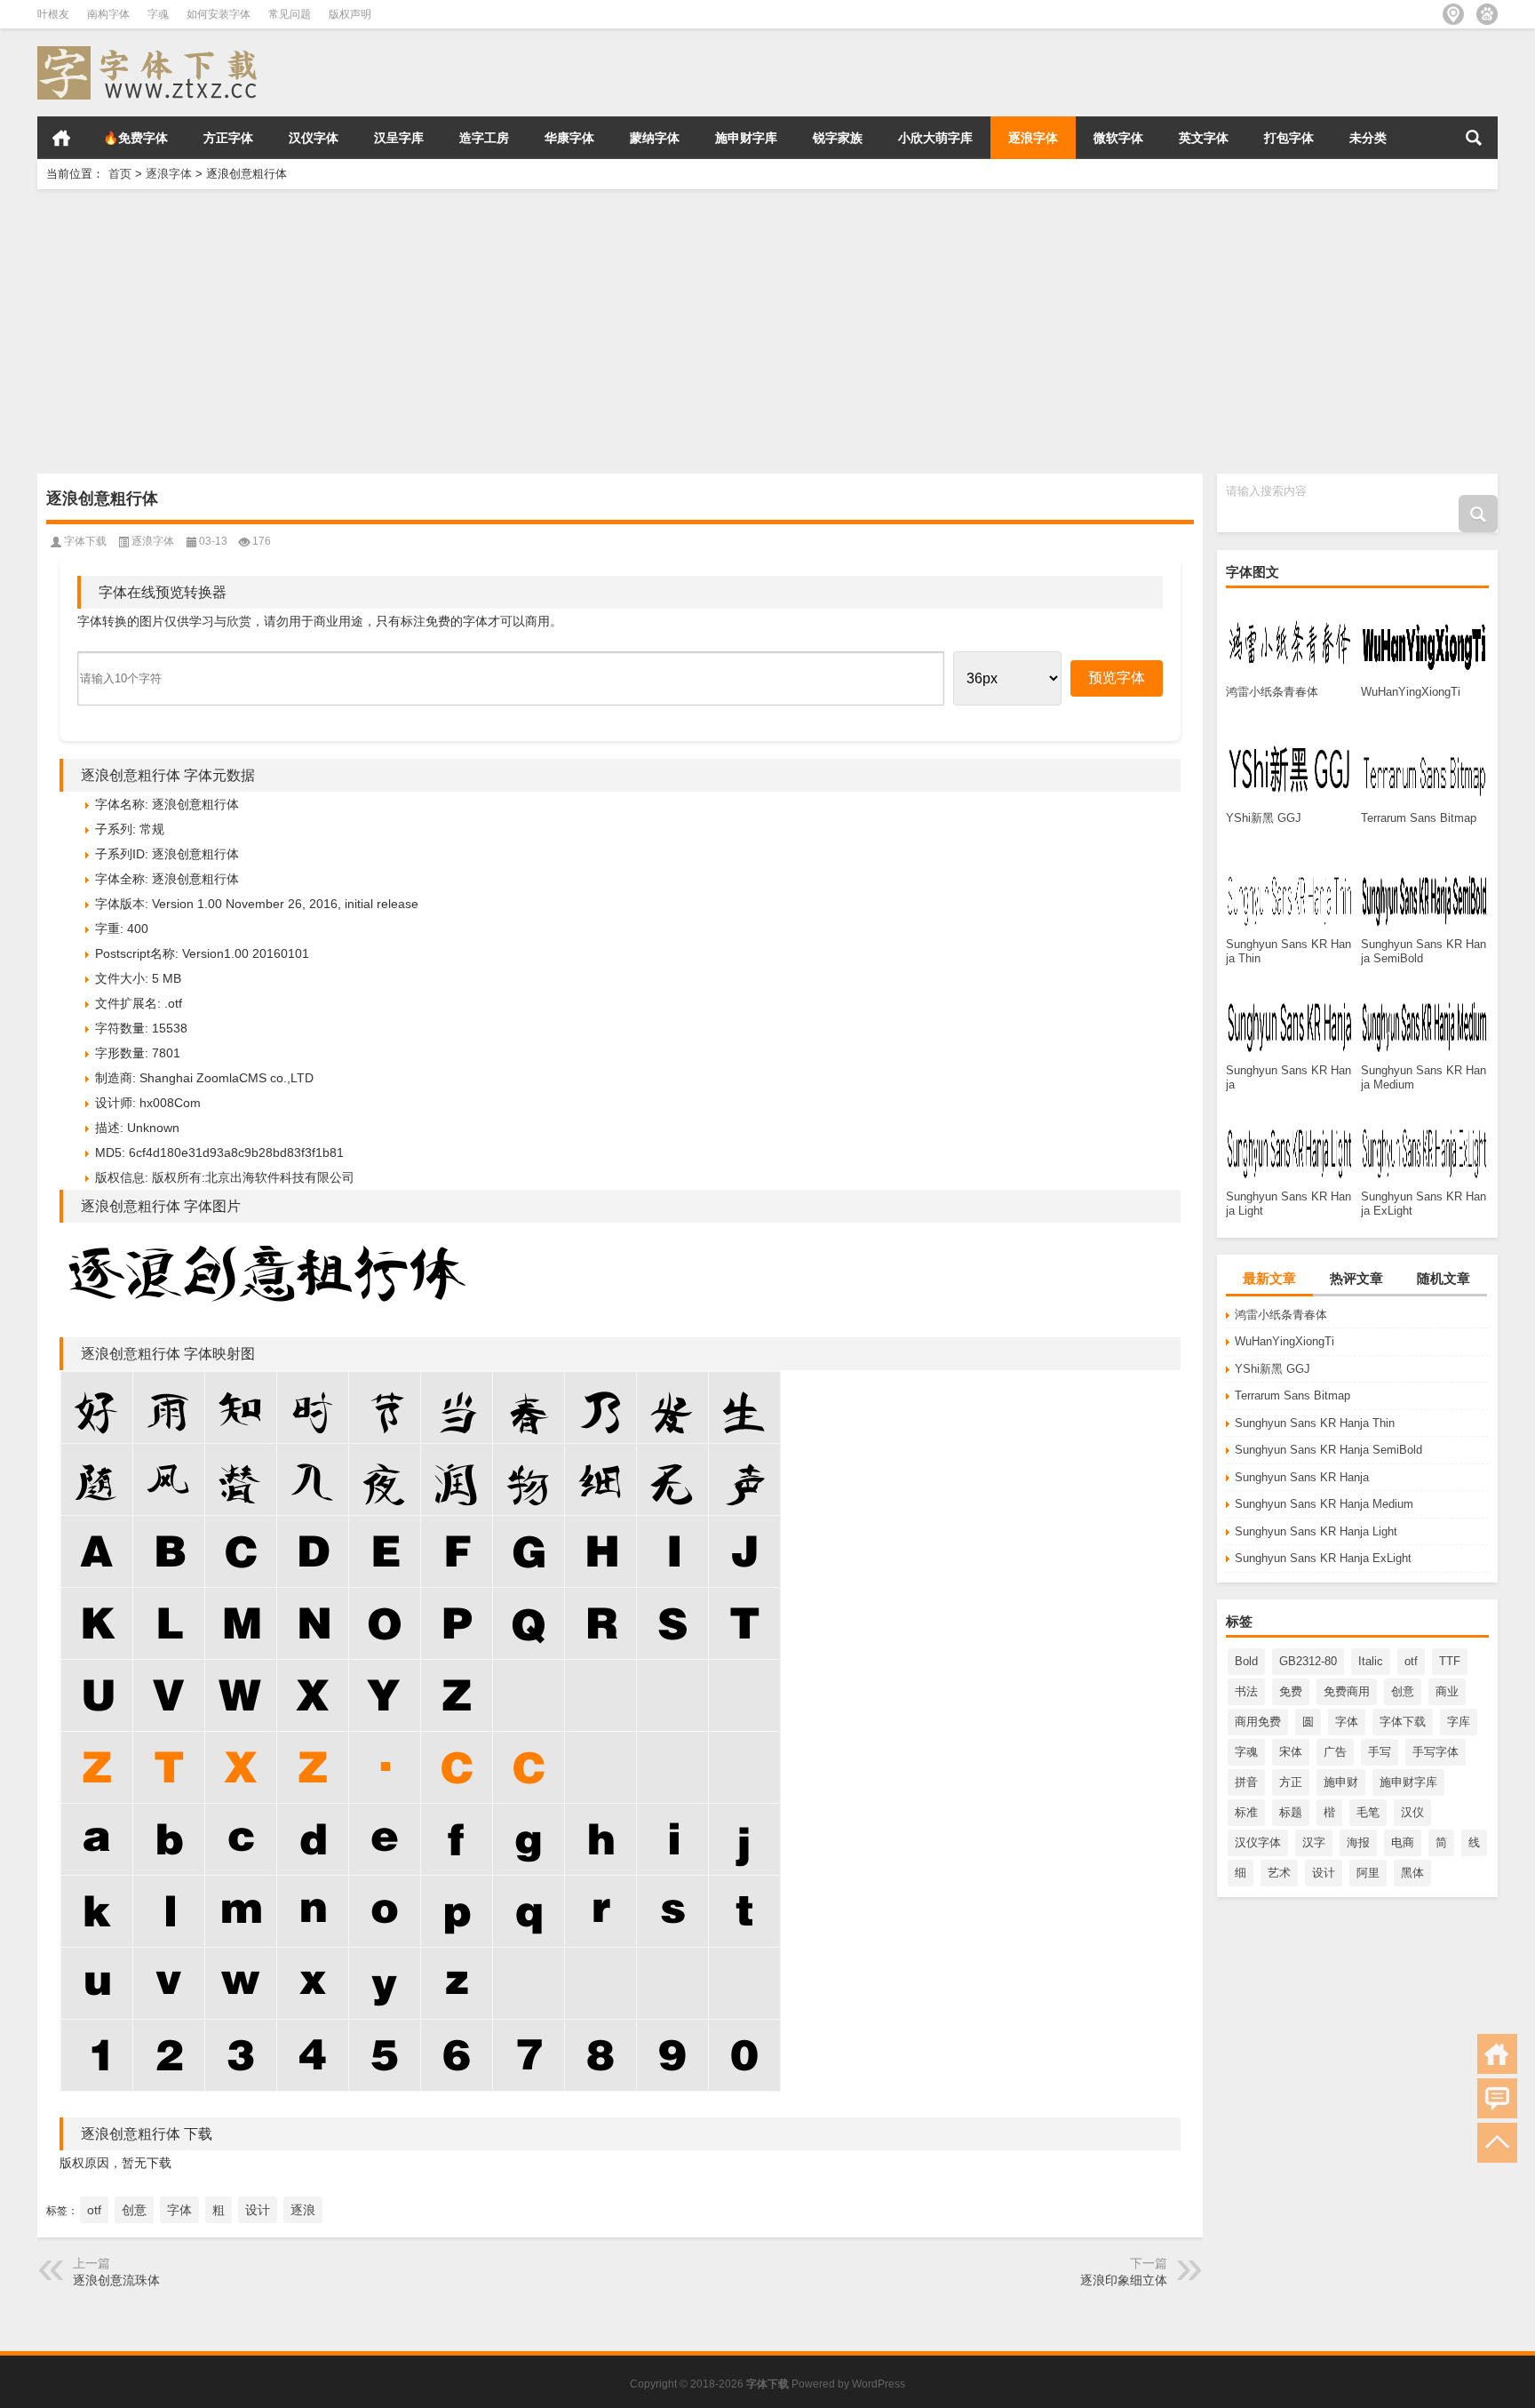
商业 (1447, 1691)
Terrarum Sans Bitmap (1292, 1395)
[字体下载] (151, 52)
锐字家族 (838, 138)
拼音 (1246, 1782)
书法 (1246, 1691)
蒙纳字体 (655, 138)
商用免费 (1258, 1722)
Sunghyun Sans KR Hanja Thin (1315, 1423)
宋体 (1291, 1752)
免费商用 (1347, 1691)
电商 (1403, 1842)
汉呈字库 (399, 138)
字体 (1347, 1722)
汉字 (1314, 1842)
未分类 (1368, 138)
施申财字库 (746, 138)
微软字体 (1118, 138)
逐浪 (303, 2210)
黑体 (1412, 1873)
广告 (1335, 1752)
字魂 (158, 14)
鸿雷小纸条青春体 (1281, 1315)
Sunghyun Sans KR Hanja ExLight (1323, 1558)
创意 (1403, 1691)
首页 (61, 138)
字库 (1459, 1722)
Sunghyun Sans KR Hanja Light (1316, 1531)
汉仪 (1412, 1812)
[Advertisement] (570, 331)
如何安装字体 (219, 14)
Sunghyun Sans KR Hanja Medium (1324, 1504)
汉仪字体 (314, 138)
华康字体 (569, 138)
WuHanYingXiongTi (1284, 1341)
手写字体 (1436, 1752)
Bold (1246, 1661)
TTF (1450, 1661)
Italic (1371, 1661)
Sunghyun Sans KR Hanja (1302, 1477)
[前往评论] (1497, 2098)
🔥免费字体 (135, 138)
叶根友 (53, 14)
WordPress (879, 2384)
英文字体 (1204, 138)
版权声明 (350, 14)
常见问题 (290, 14)
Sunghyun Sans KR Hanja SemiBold (1328, 1450)
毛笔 (1368, 1812)
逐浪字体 (1033, 138)
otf (1411, 1661)
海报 (1358, 1842)
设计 (1324, 1873)
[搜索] (1474, 138)
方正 (1291, 1782)
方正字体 (228, 138)
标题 (1291, 1812)
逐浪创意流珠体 (116, 2280)
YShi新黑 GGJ (1273, 1369)
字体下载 (1403, 1722)
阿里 (1368, 1873)
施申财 (1341, 1782)
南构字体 (108, 14)
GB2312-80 (1308, 1661)
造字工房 (484, 138)
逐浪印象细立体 (1124, 2280)
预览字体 (1117, 678)
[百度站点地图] (1487, 14)
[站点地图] (1453, 14)
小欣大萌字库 (935, 138)
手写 (1380, 1752)
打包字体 (1289, 138)
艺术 (1279, 1873)
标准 (1246, 1812)
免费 (1291, 1691)
